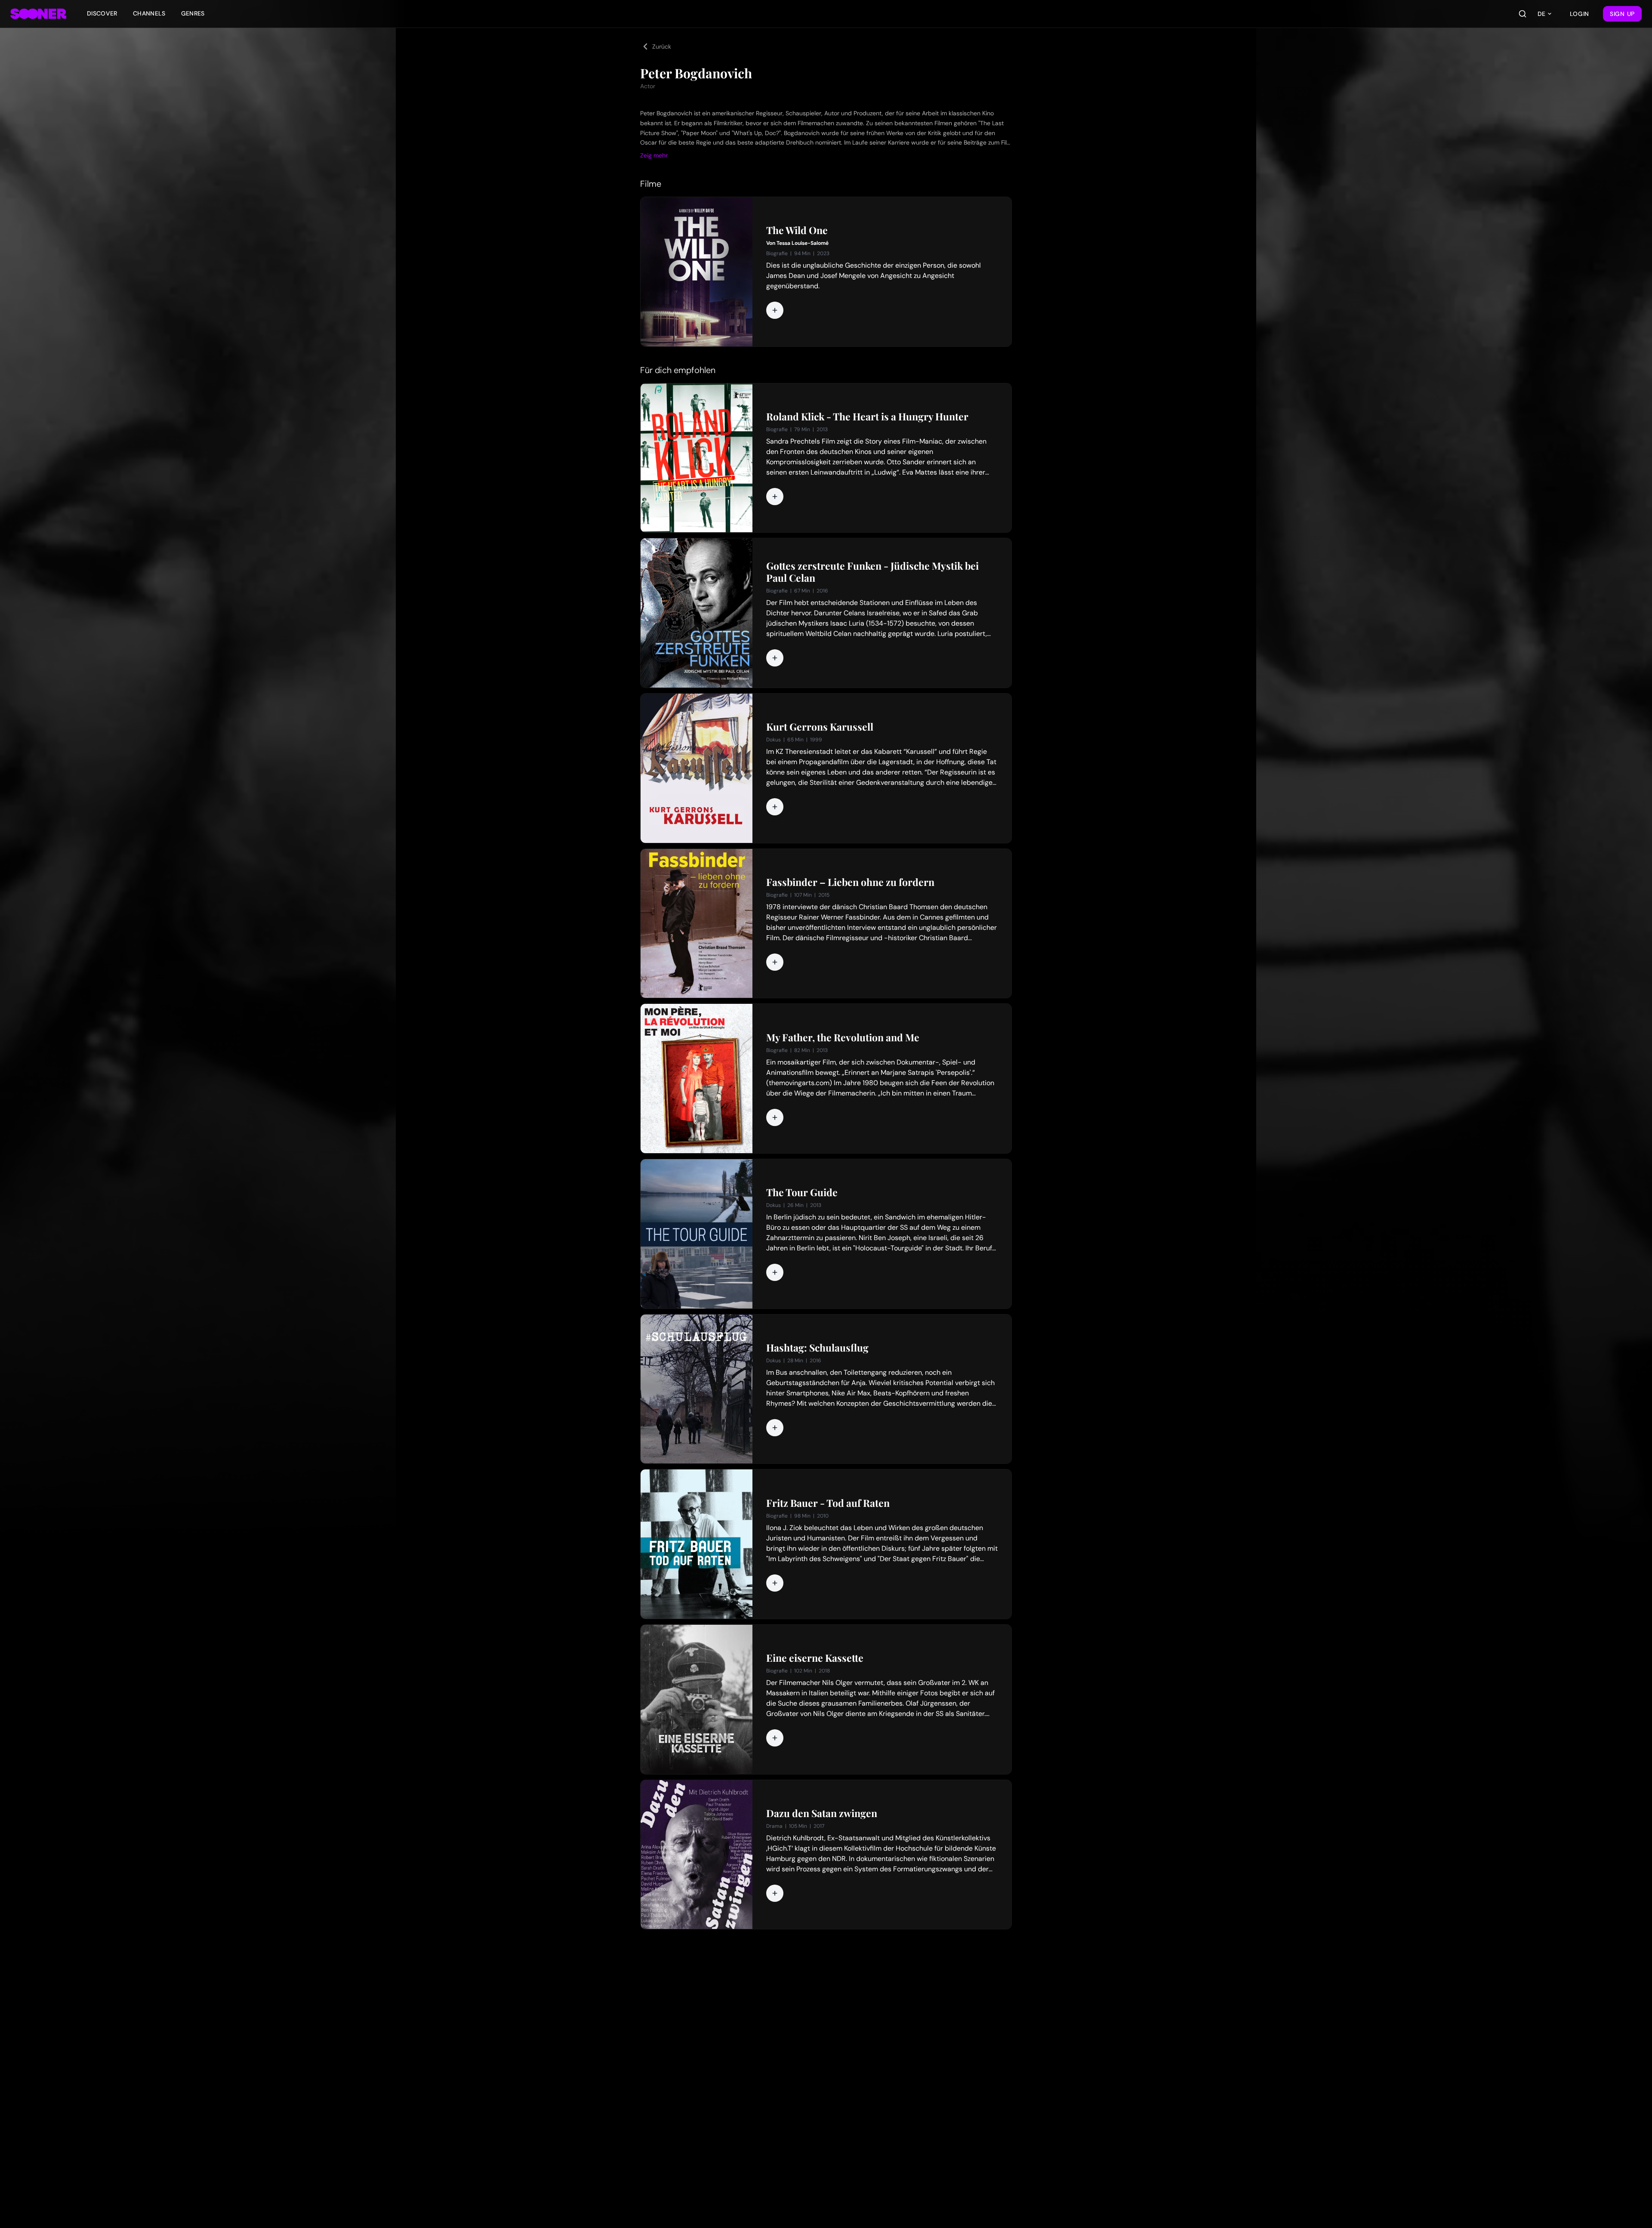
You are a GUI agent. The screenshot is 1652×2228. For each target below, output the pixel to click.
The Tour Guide (802, 1192)
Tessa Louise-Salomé (803, 243)
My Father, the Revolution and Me (843, 1037)
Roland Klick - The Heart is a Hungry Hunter (867, 417)
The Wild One (797, 230)
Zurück (662, 46)
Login (1580, 14)
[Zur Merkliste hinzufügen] (775, 310)
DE (1541, 14)
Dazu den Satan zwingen (822, 1813)
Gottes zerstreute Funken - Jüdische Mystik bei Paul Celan (872, 572)
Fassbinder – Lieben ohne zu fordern (850, 882)
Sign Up (1622, 14)
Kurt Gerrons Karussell (820, 727)
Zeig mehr (654, 155)
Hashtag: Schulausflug (817, 1348)
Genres (193, 13)
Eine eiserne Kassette (815, 1658)
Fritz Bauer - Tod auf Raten (828, 1503)
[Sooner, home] (38, 14)
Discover (102, 13)
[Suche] (1523, 14)
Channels (149, 13)
